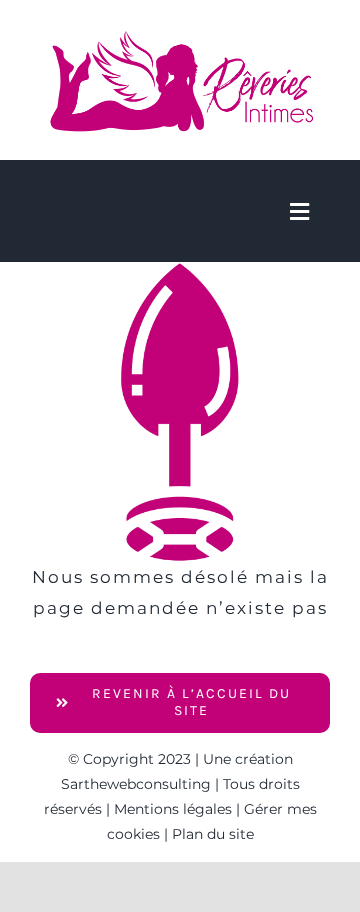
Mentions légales (173, 809)
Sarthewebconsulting (136, 784)
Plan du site (213, 834)
